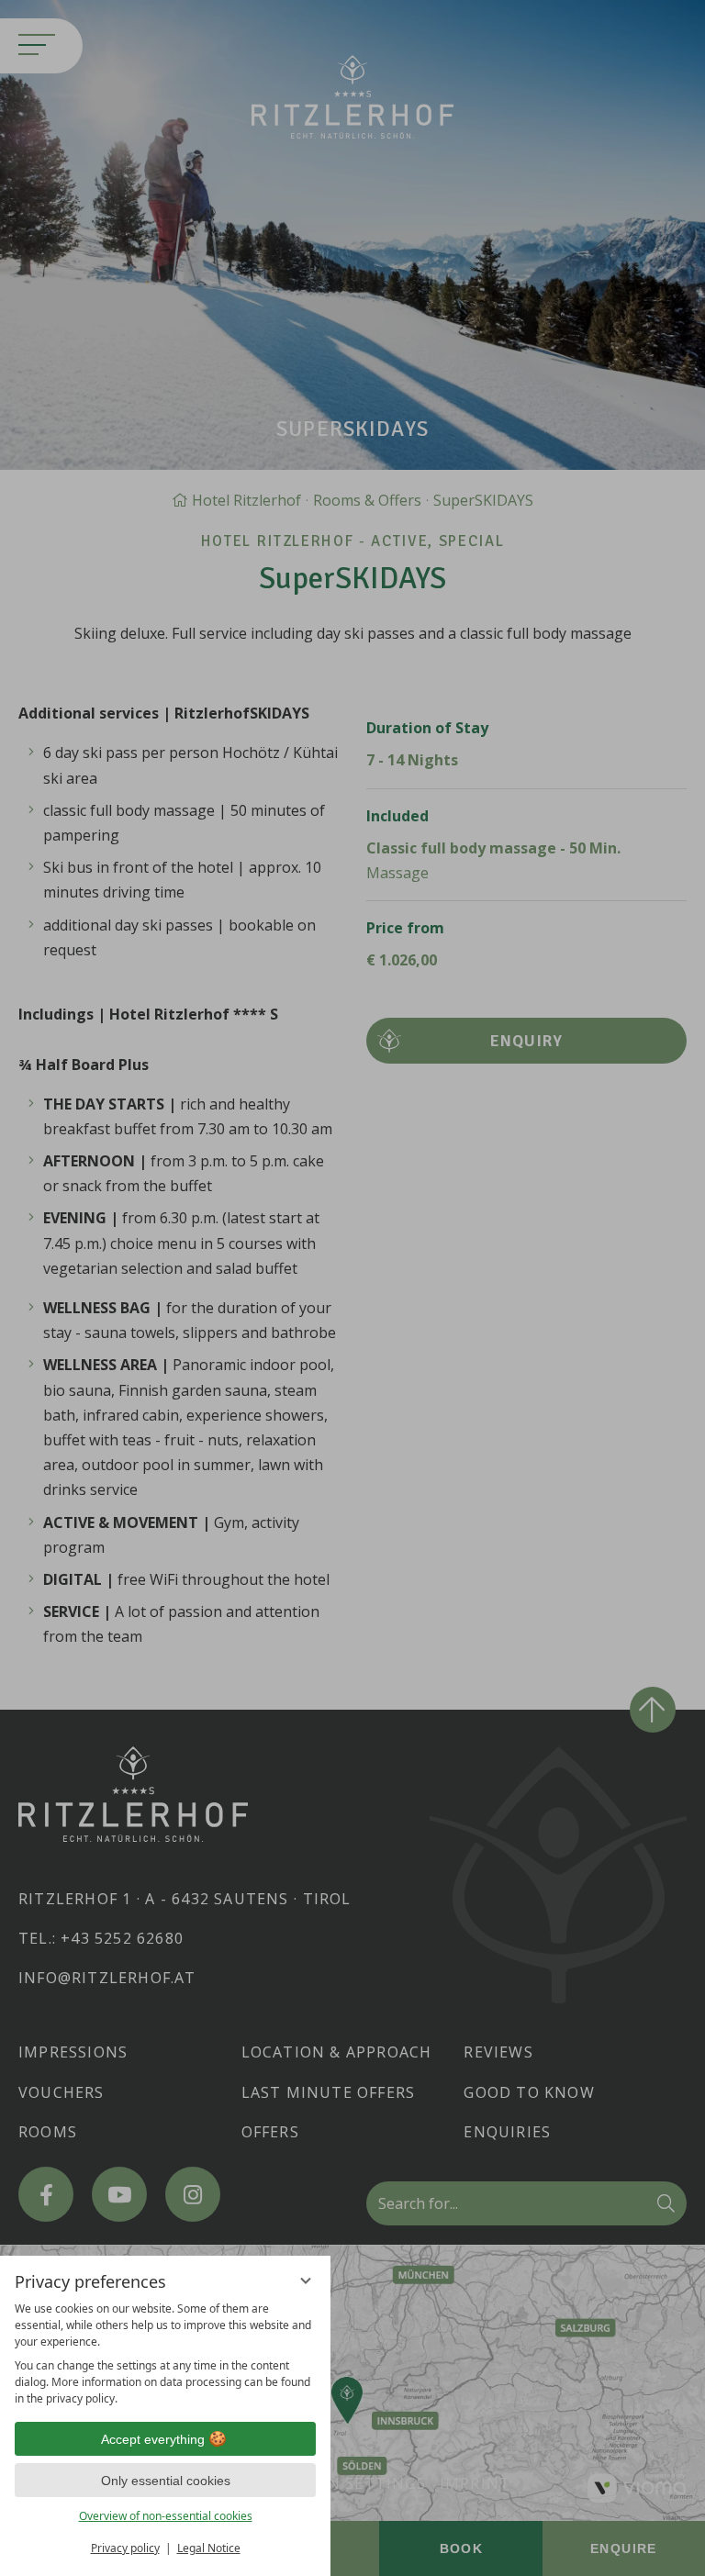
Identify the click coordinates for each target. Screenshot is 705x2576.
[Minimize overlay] (306, 2280)
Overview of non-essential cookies (166, 2516)
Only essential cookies (166, 2481)
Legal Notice (209, 2548)
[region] (165, 2354)
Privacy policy (125, 2548)
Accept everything (153, 2439)
